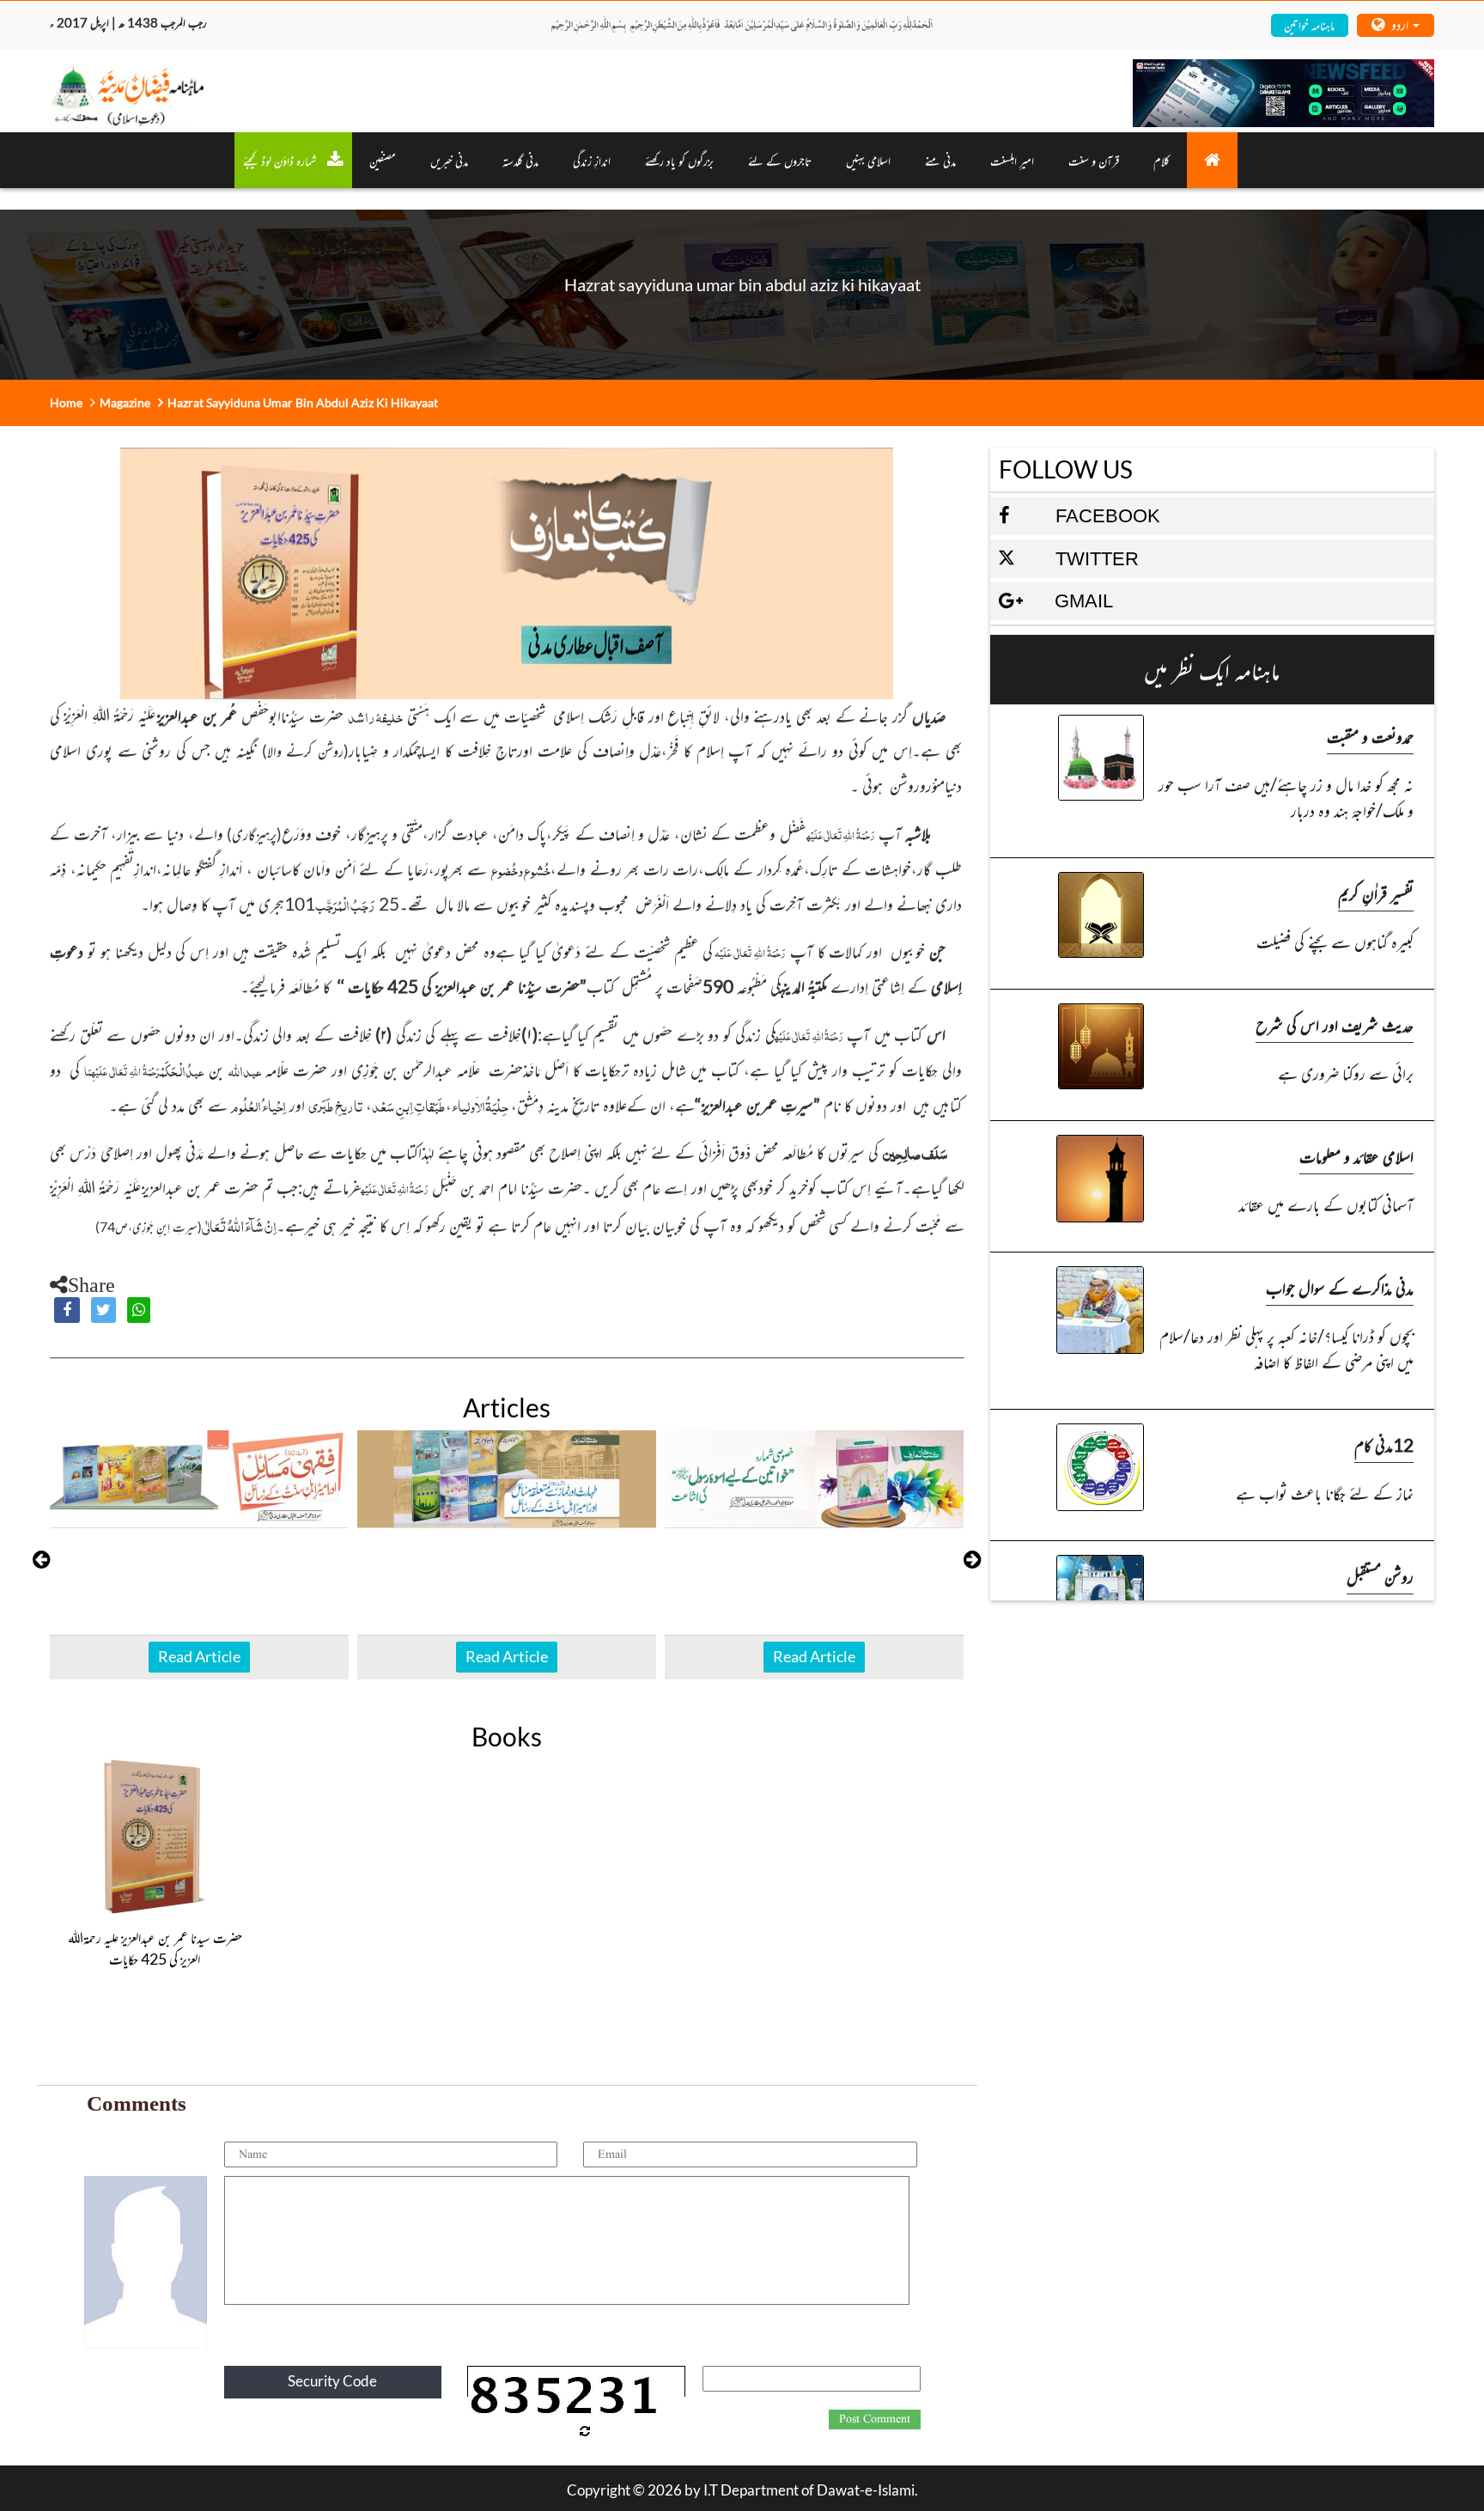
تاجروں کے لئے (780, 160)
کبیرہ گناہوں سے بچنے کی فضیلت (1335, 941)
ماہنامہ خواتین (1309, 24)
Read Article (199, 1656)
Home (66, 402)
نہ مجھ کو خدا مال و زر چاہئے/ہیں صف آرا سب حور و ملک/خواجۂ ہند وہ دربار (1286, 797)
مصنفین (383, 160)
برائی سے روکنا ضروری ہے (1346, 1073)
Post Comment (875, 2419)
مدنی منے (940, 160)
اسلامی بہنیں (868, 160)
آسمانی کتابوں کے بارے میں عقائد (1326, 1204)
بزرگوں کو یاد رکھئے (679, 160)
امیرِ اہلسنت (1012, 160)
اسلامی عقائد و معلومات (1356, 1156)
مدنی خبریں (449, 160)
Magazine (125, 402)
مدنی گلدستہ (520, 160)
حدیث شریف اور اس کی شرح (1335, 1024)
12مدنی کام (1384, 1444)
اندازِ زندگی (592, 160)
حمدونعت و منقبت (1370, 736)
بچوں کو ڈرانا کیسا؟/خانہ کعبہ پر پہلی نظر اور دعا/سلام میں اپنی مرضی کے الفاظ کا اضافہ (1286, 1348)
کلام (1162, 160)
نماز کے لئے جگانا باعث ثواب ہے (1325, 1493)
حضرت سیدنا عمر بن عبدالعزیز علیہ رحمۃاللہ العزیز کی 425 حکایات (155, 1948)
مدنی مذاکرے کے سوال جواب (1340, 1287)
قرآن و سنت (1094, 160)
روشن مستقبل (1380, 1576)
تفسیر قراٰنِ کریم (1376, 893)
